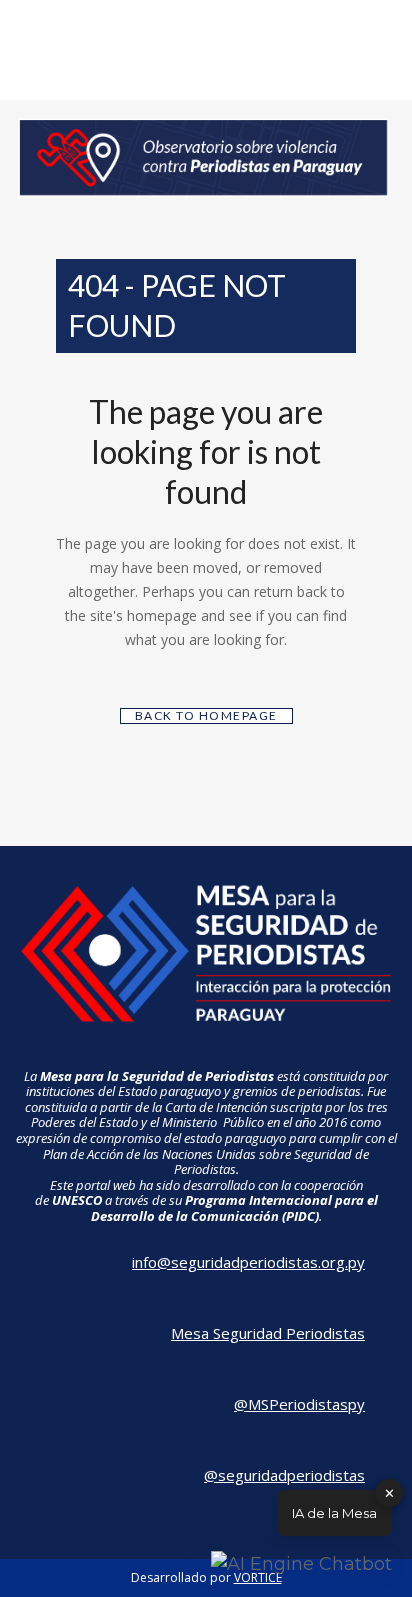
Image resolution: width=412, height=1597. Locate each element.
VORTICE (258, 1577)
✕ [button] (389, 1492)
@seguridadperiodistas (284, 1475)
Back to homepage (206, 715)
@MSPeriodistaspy (299, 1404)
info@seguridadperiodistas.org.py (248, 1262)
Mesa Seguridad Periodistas (268, 1333)
